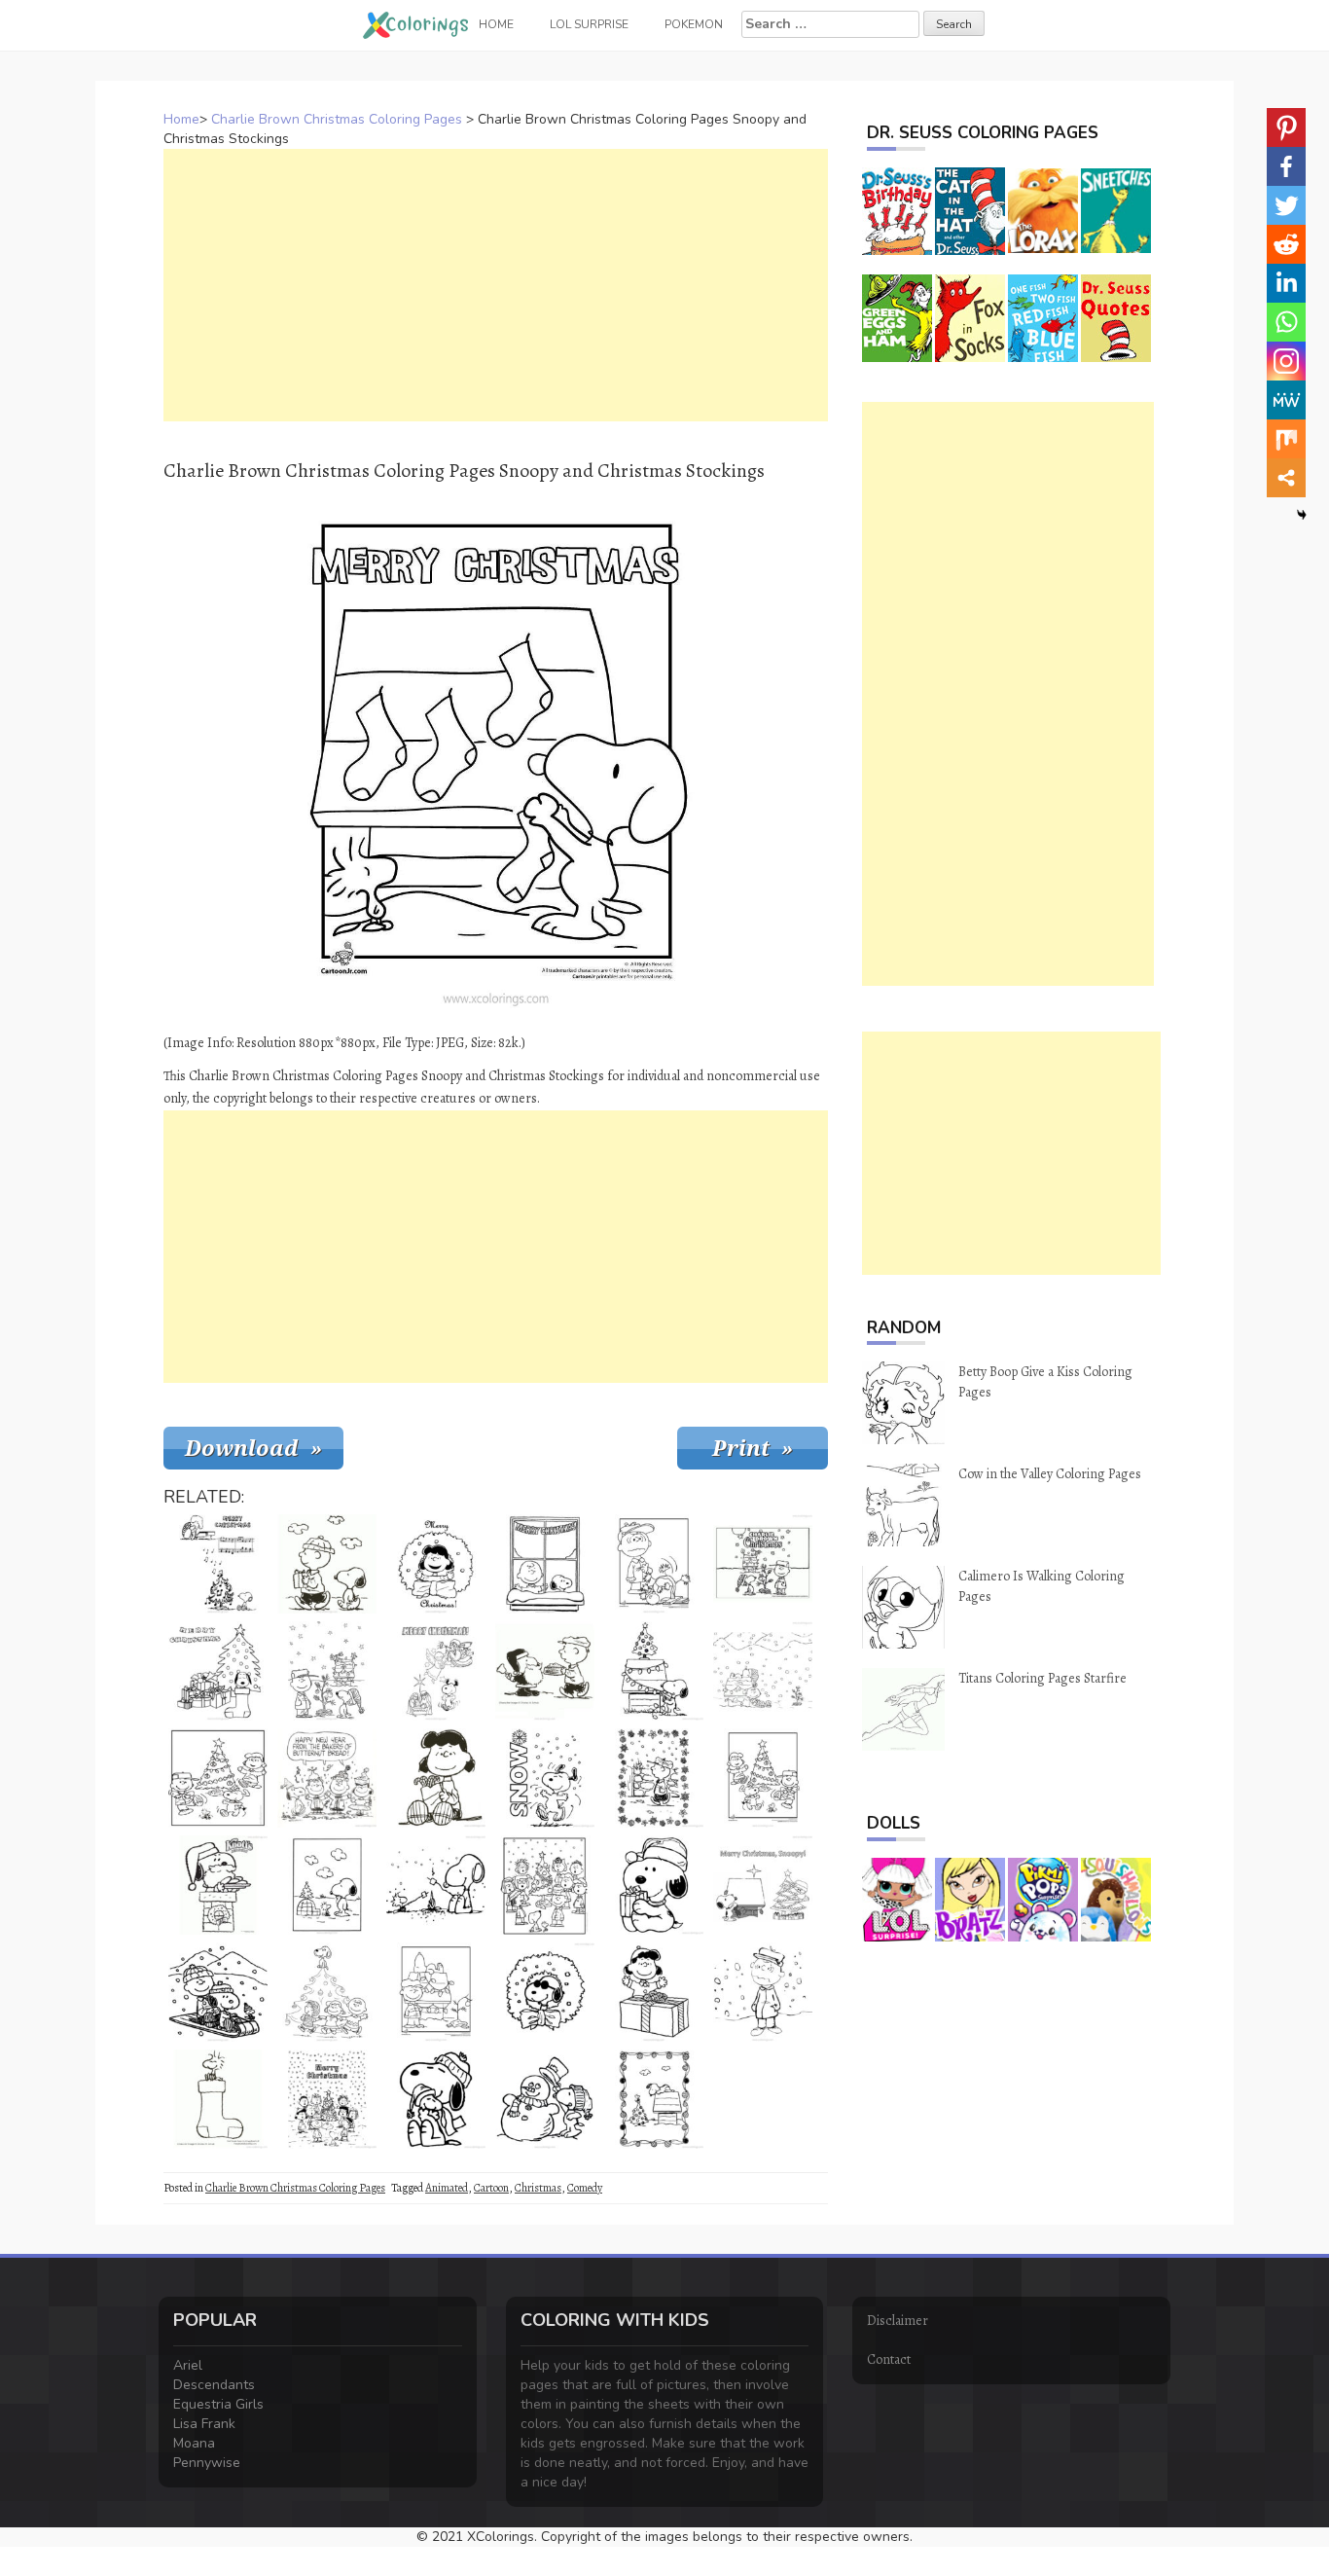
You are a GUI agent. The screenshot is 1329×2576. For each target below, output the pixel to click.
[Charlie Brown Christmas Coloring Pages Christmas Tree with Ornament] (654, 1564)
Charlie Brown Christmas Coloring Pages (337, 119)
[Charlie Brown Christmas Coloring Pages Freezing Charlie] (763, 1992)
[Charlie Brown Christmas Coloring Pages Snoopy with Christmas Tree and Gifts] (218, 1671)
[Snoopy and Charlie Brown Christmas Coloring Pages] (436, 1992)
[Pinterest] (1286, 127)
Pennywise (207, 2463)
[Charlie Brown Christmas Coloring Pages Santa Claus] (545, 1671)
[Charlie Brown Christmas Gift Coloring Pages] (327, 1564)
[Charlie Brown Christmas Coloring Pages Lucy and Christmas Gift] (654, 1992)
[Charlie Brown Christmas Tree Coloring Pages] (218, 1778)
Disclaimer (898, 2321)
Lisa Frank (204, 2424)
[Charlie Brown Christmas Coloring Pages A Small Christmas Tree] (327, 1671)
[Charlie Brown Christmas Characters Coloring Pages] (327, 2099)
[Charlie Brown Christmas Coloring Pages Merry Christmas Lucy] (436, 1564)
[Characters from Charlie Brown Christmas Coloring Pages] (545, 1885)
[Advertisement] (496, 285)
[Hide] (1302, 515)
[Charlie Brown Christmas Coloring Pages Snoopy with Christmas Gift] (654, 1885)
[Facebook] (1286, 166)
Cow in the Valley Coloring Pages (1050, 1474)
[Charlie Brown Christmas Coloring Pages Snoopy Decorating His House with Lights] (654, 1671)
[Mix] (1286, 439)
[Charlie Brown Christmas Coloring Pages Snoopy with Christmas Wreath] (545, 1992)
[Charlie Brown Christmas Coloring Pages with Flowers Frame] (654, 1778)
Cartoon (491, 2188)
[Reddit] (1286, 244)
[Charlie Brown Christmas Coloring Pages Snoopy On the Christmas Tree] (327, 1992)
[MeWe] (1286, 400)
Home (181, 119)
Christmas (538, 2188)
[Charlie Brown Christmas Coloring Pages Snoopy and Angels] (436, 1671)
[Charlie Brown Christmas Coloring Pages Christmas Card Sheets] (654, 2099)
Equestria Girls (218, 2404)
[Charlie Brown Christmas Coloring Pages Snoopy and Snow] (545, 1778)
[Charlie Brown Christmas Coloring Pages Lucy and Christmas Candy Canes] (436, 1778)
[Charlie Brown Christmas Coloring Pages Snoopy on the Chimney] (218, 1885)
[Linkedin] (1286, 283)
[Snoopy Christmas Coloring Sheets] (218, 2099)
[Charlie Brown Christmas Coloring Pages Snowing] (763, 1671)
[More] (1286, 478)
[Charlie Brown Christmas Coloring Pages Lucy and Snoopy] (763, 1778)
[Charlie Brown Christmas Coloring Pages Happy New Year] (327, 1778)
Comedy (585, 2188)
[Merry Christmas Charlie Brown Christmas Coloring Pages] (545, 1564)
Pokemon (694, 24)
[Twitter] (1286, 205)
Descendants (214, 2385)
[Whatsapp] (1286, 322)
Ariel (188, 2365)
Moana (194, 2443)
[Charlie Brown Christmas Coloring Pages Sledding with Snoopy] (218, 1992)
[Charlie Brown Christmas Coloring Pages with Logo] (763, 1564)
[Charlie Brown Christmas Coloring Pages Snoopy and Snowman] (545, 2099)
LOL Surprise (589, 24)
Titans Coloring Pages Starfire (1042, 1678)
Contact (889, 2359)
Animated (447, 2188)
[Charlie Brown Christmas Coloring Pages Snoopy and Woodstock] (436, 2099)
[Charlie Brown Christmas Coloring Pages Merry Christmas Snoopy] (763, 1885)
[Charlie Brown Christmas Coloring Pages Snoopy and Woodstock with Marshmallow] (436, 1885)
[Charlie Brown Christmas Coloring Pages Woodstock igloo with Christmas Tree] (327, 1885)
